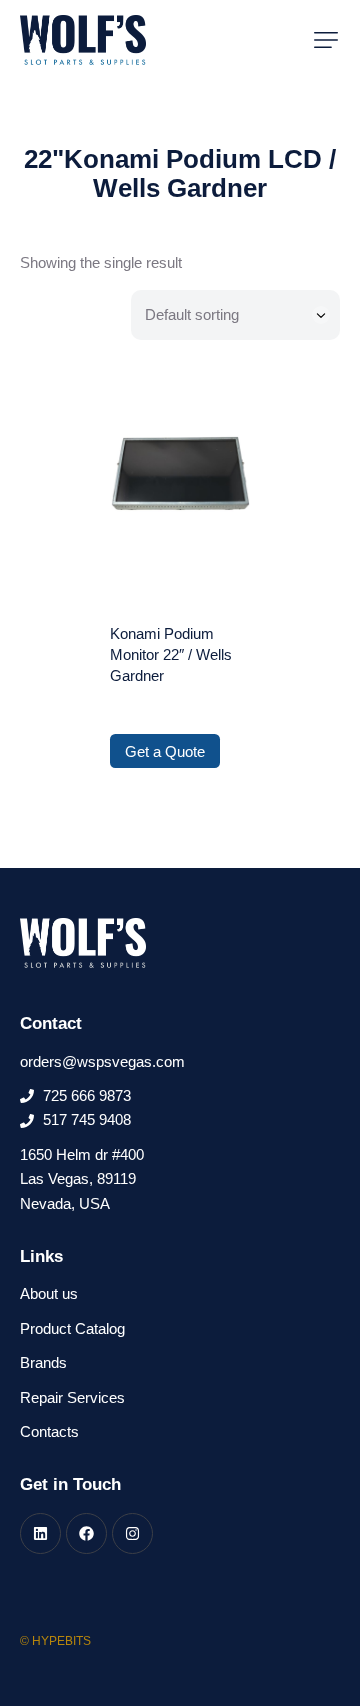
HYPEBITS (61, 1641)
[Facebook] (86, 1533)
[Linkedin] (40, 1533)
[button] (326, 40)
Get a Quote (165, 751)
